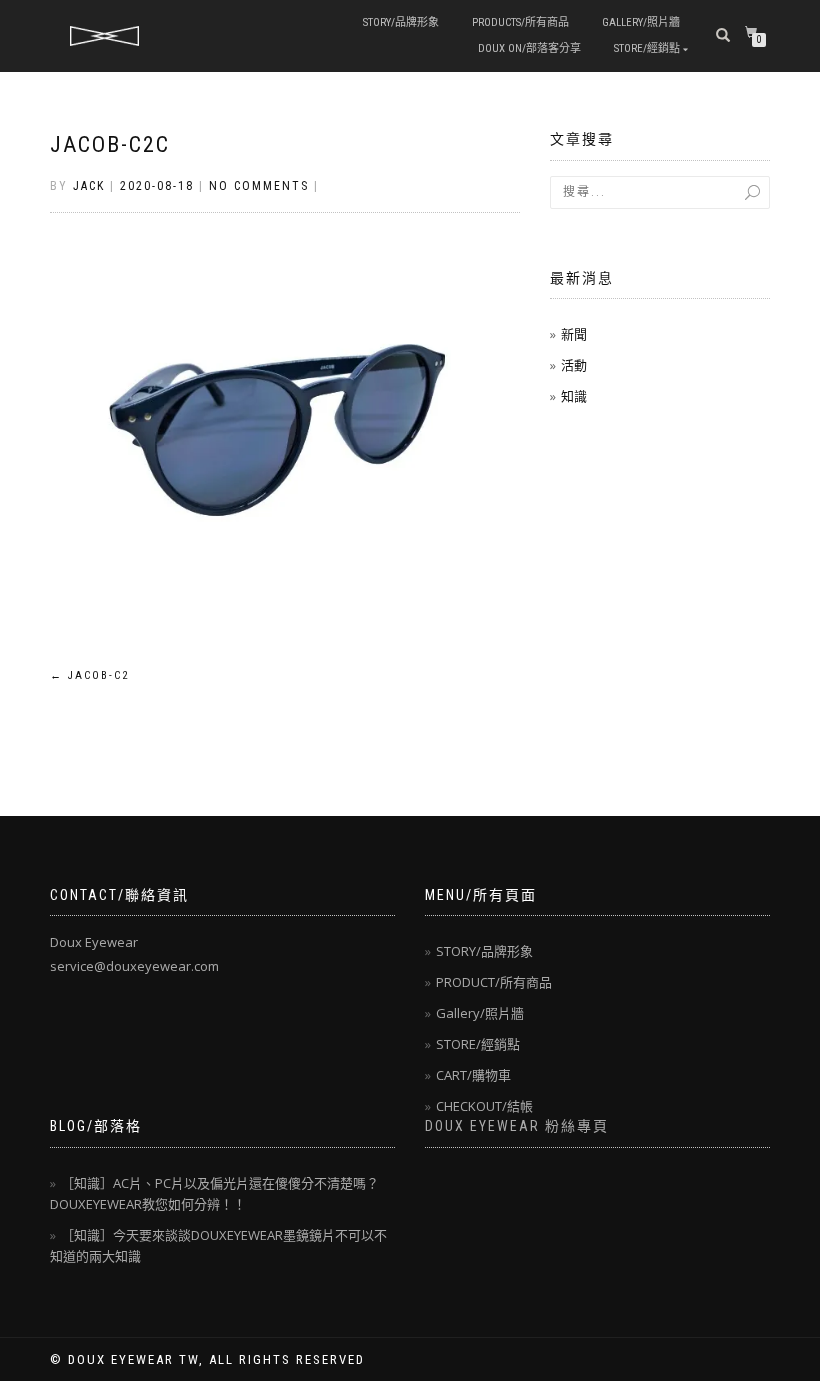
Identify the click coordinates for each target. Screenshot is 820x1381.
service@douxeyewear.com (134, 966)
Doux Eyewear (94, 942)
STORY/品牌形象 (401, 22)
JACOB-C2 (89, 675)
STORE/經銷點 (647, 48)
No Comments (259, 186)
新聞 (574, 334)
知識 (574, 396)
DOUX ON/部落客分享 (529, 48)
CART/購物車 (473, 1075)
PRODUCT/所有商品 (494, 982)
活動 (574, 365)
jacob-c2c (110, 144)
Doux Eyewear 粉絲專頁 (517, 1126)
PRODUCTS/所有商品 (520, 22)
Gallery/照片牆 (641, 22)
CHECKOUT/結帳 (484, 1106)
